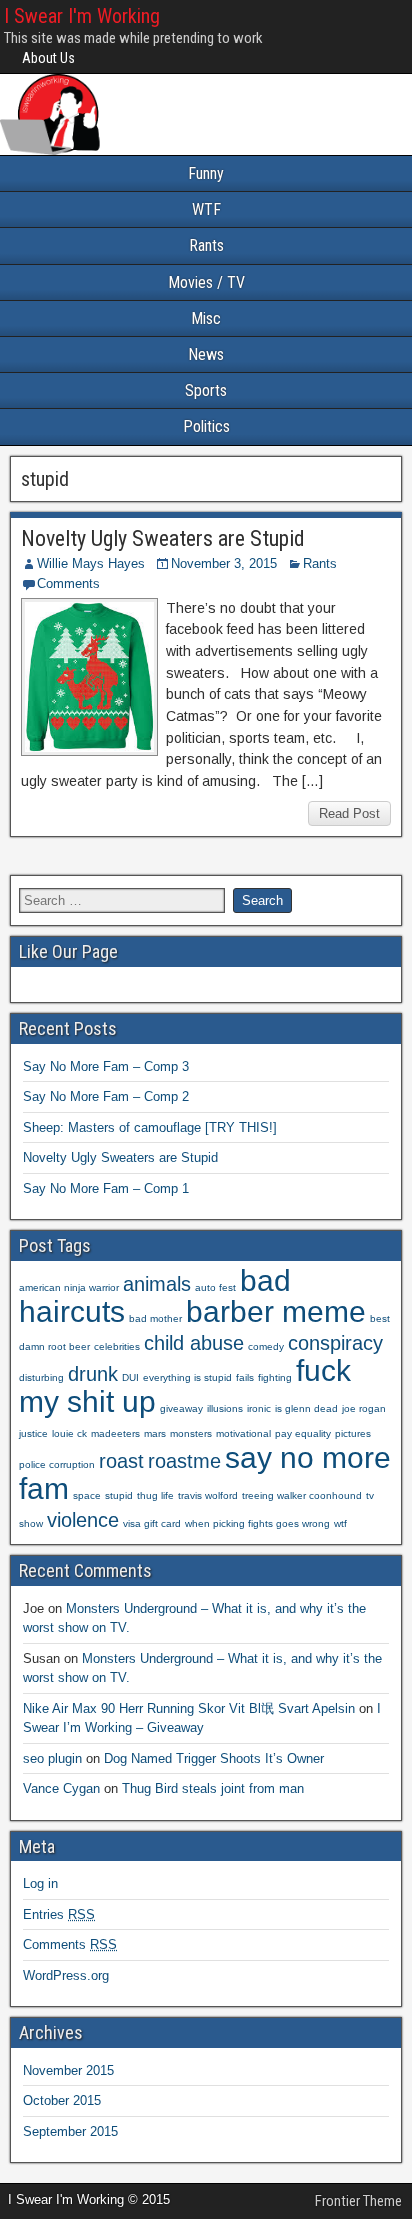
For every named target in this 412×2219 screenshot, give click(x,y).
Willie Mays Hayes (91, 563)
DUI (130, 1377)
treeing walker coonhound (302, 1495)
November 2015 (68, 2070)
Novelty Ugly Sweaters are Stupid (163, 538)
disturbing (41, 1377)
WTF (206, 209)
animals (157, 1284)
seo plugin (52, 1758)
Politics (206, 426)
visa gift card (152, 1523)
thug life (155, 1495)
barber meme (276, 1311)
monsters (191, 1433)
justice (33, 1433)
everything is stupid (187, 1377)
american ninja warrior (69, 1287)
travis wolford (208, 1495)
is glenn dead (306, 1408)
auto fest (215, 1287)
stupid (119, 1495)
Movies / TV (206, 282)
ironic (259, 1408)
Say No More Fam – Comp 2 (106, 1096)
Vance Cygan (61, 1788)
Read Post (349, 813)
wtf (340, 1523)
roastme (184, 1461)
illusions (225, 1408)
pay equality (303, 1433)
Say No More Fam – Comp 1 (106, 1188)
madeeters (115, 1433)
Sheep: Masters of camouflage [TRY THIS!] (150, 1127)
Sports (206, 390)
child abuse (194, 1343)
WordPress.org (66, 1975)
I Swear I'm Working (82, 16)
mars (155, 1433)
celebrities (117, 1346)
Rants (206, 245)
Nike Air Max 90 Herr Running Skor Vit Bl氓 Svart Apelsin (189, 1708)
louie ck (69, 1433)
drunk (93, 1374)
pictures (353, 1433)
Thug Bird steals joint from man (213, 1788)
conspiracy (335, 1343)
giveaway (181, 1408)
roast (121, 1461)
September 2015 (70, 2131)
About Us (48, 58)
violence (83, 1520)
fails (245, 1377)
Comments (68, 583)
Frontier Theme (358, 2201)
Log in (40, 1883)
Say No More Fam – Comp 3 (106, 1066)
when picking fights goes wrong (257, 1523)
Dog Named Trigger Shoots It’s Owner (214, 1758)
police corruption (57, 1464)
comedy (266, 1346)
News (206, 354)
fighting (275, 1377)
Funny (206, 173)
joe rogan (364, 1408)
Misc (206, 318)
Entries (59, 1914)
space (87, 1495)
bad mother (155, 1318)
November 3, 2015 (224, 563)
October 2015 (62, 2100)
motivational (243, 1433)
